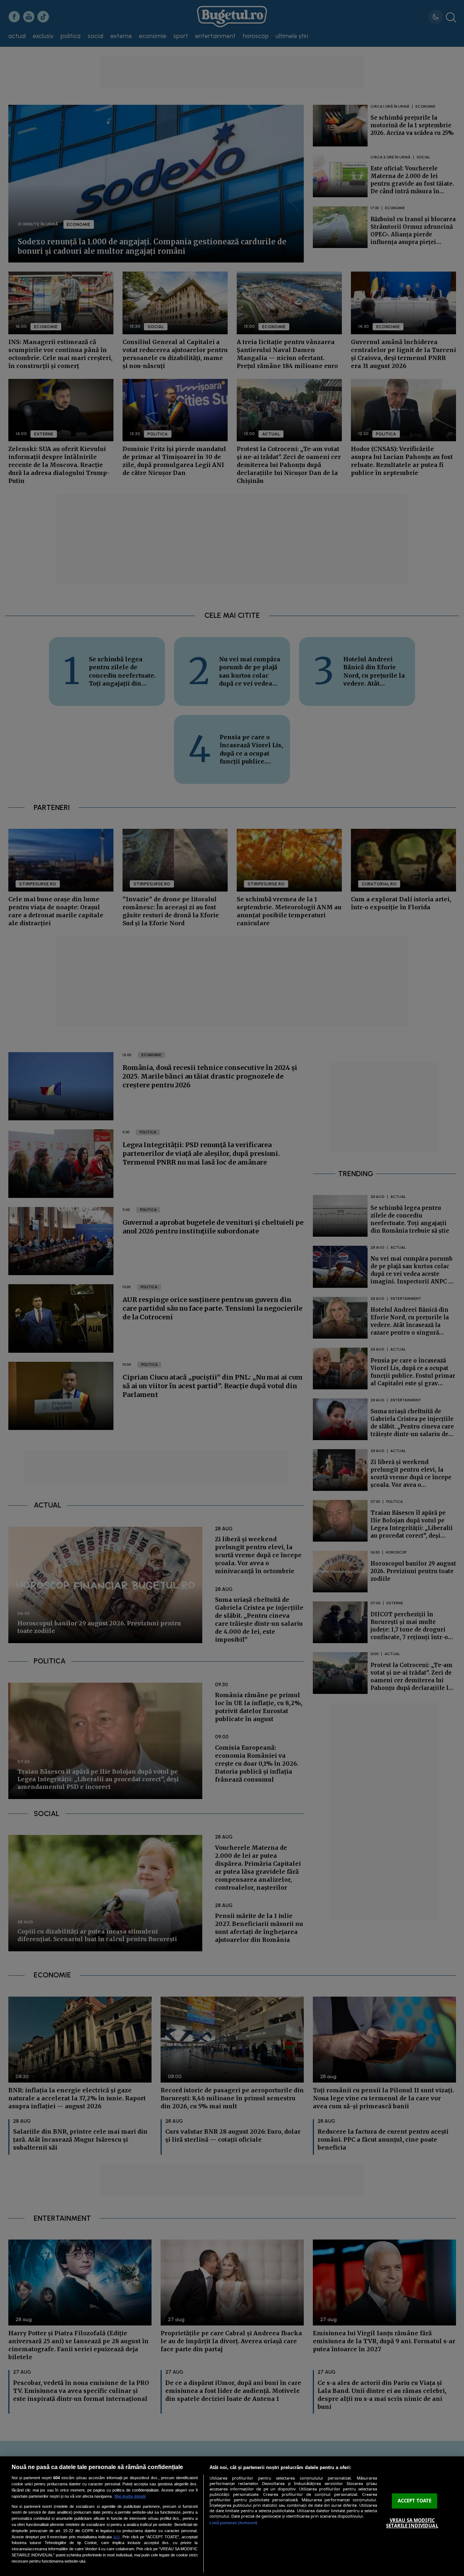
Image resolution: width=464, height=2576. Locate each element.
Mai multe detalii (130, 2496)
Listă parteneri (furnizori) (233, 2523)
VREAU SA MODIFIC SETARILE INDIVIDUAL (412, 2523)
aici (117, 2537)
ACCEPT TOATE (415, 2501)
